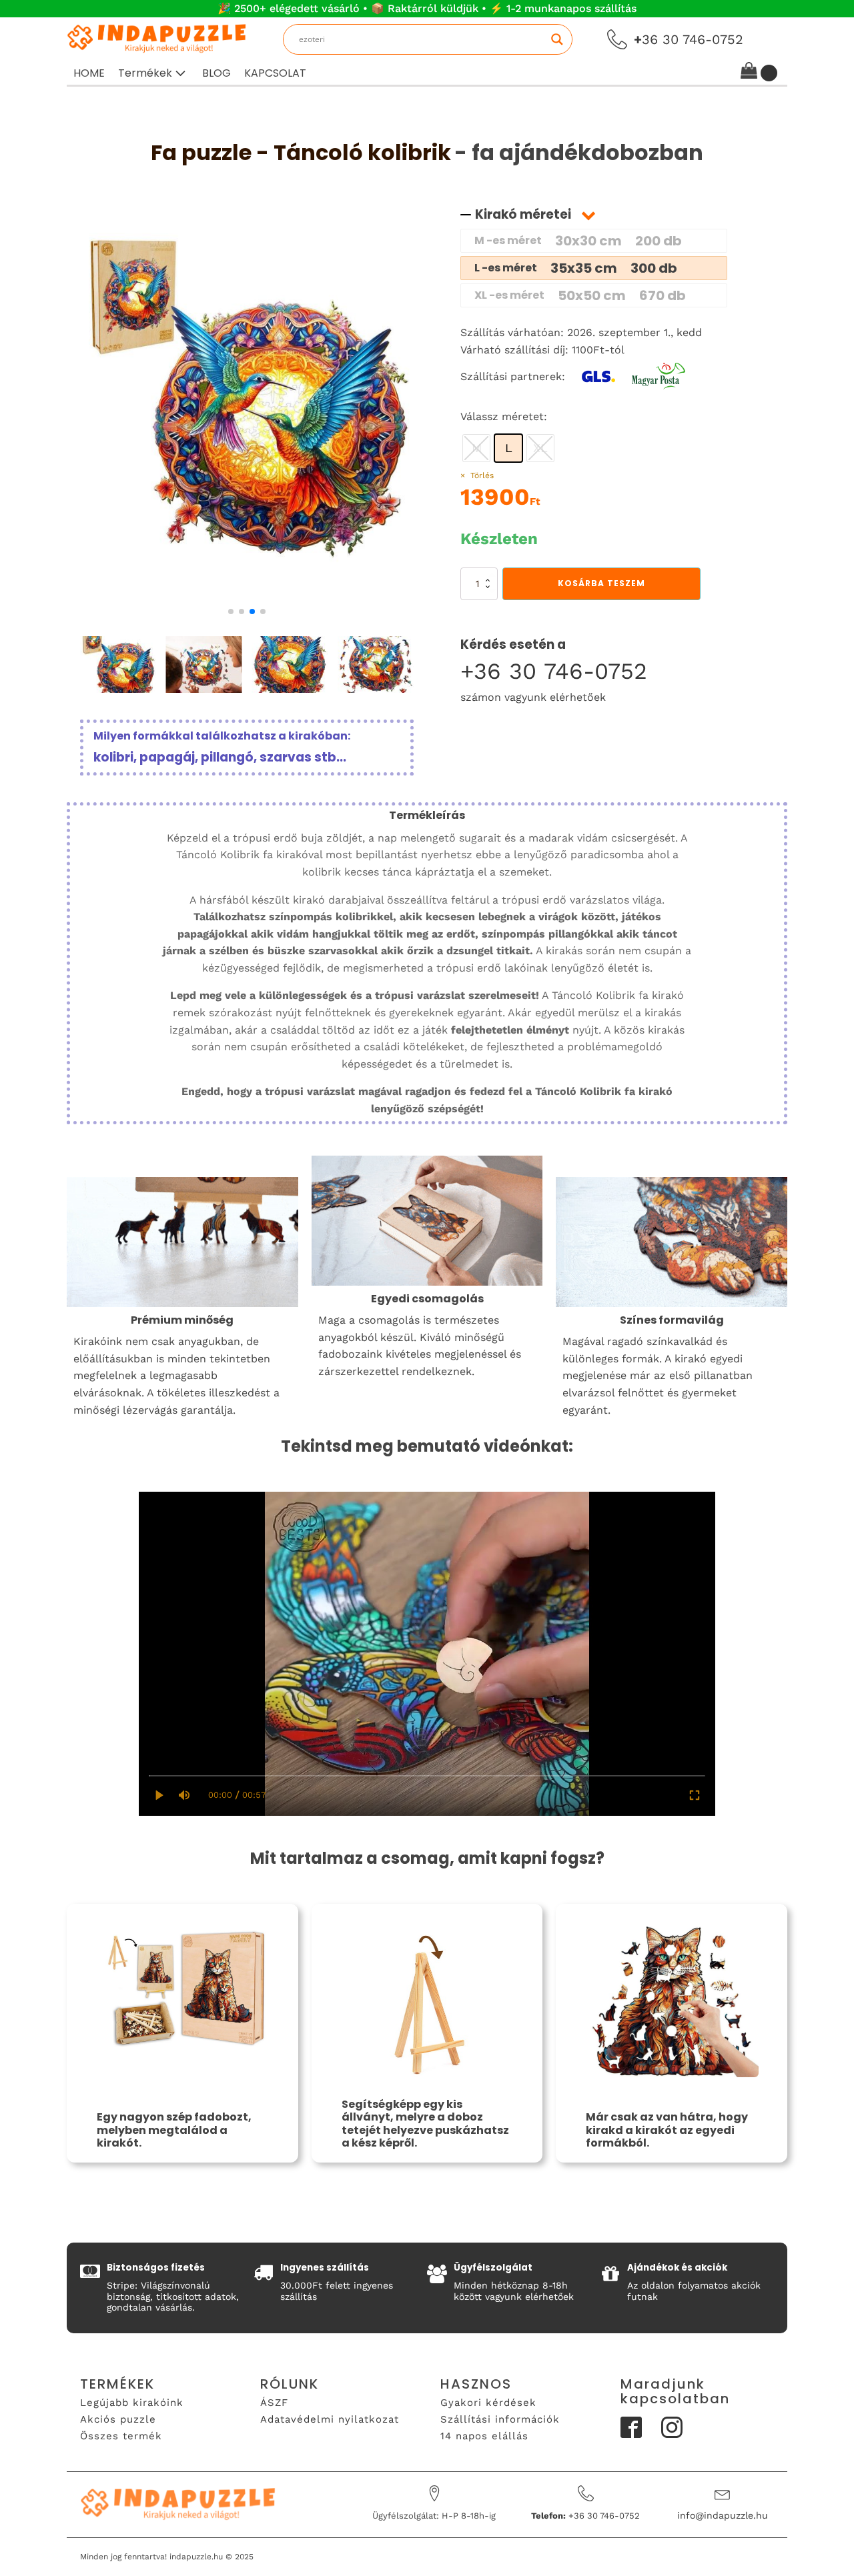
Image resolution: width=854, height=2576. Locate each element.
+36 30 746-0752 (554, 671)
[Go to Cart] (759, 73)
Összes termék (121, 2436)
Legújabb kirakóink (132, 2403)
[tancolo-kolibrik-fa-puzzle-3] (247, 596)
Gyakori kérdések (488, 2403)
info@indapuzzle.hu (723, 2515)
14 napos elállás (484, 2436)
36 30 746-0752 (689, 39)
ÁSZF (274, 2403)
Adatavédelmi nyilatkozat (330, 2419)
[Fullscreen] (695, 1795)
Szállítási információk (500, 2419)
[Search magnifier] (557, 39)
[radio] (508, 448)
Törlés (482, 475)
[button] (153, 73)
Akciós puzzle (118, 2419)
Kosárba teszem (601, 583)
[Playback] (160, 1795)
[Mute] (184, 1795)
